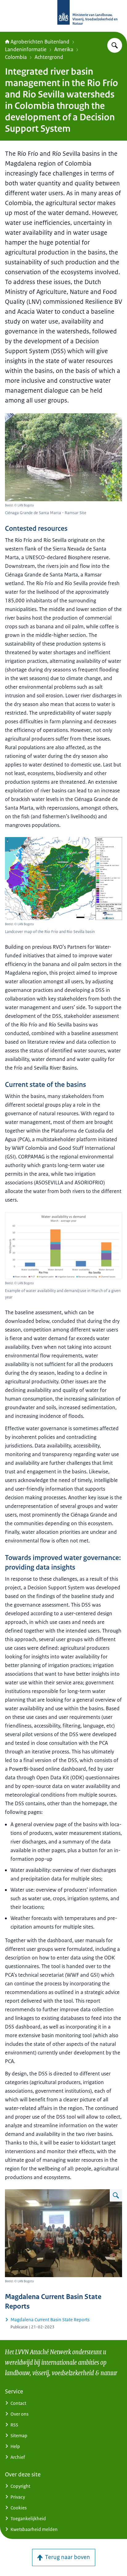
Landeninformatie (26, 49)
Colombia (16, 57)
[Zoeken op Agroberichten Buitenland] (115, 45)
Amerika (64, 49)
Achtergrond (49, 57)
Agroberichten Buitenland (40, 42)
